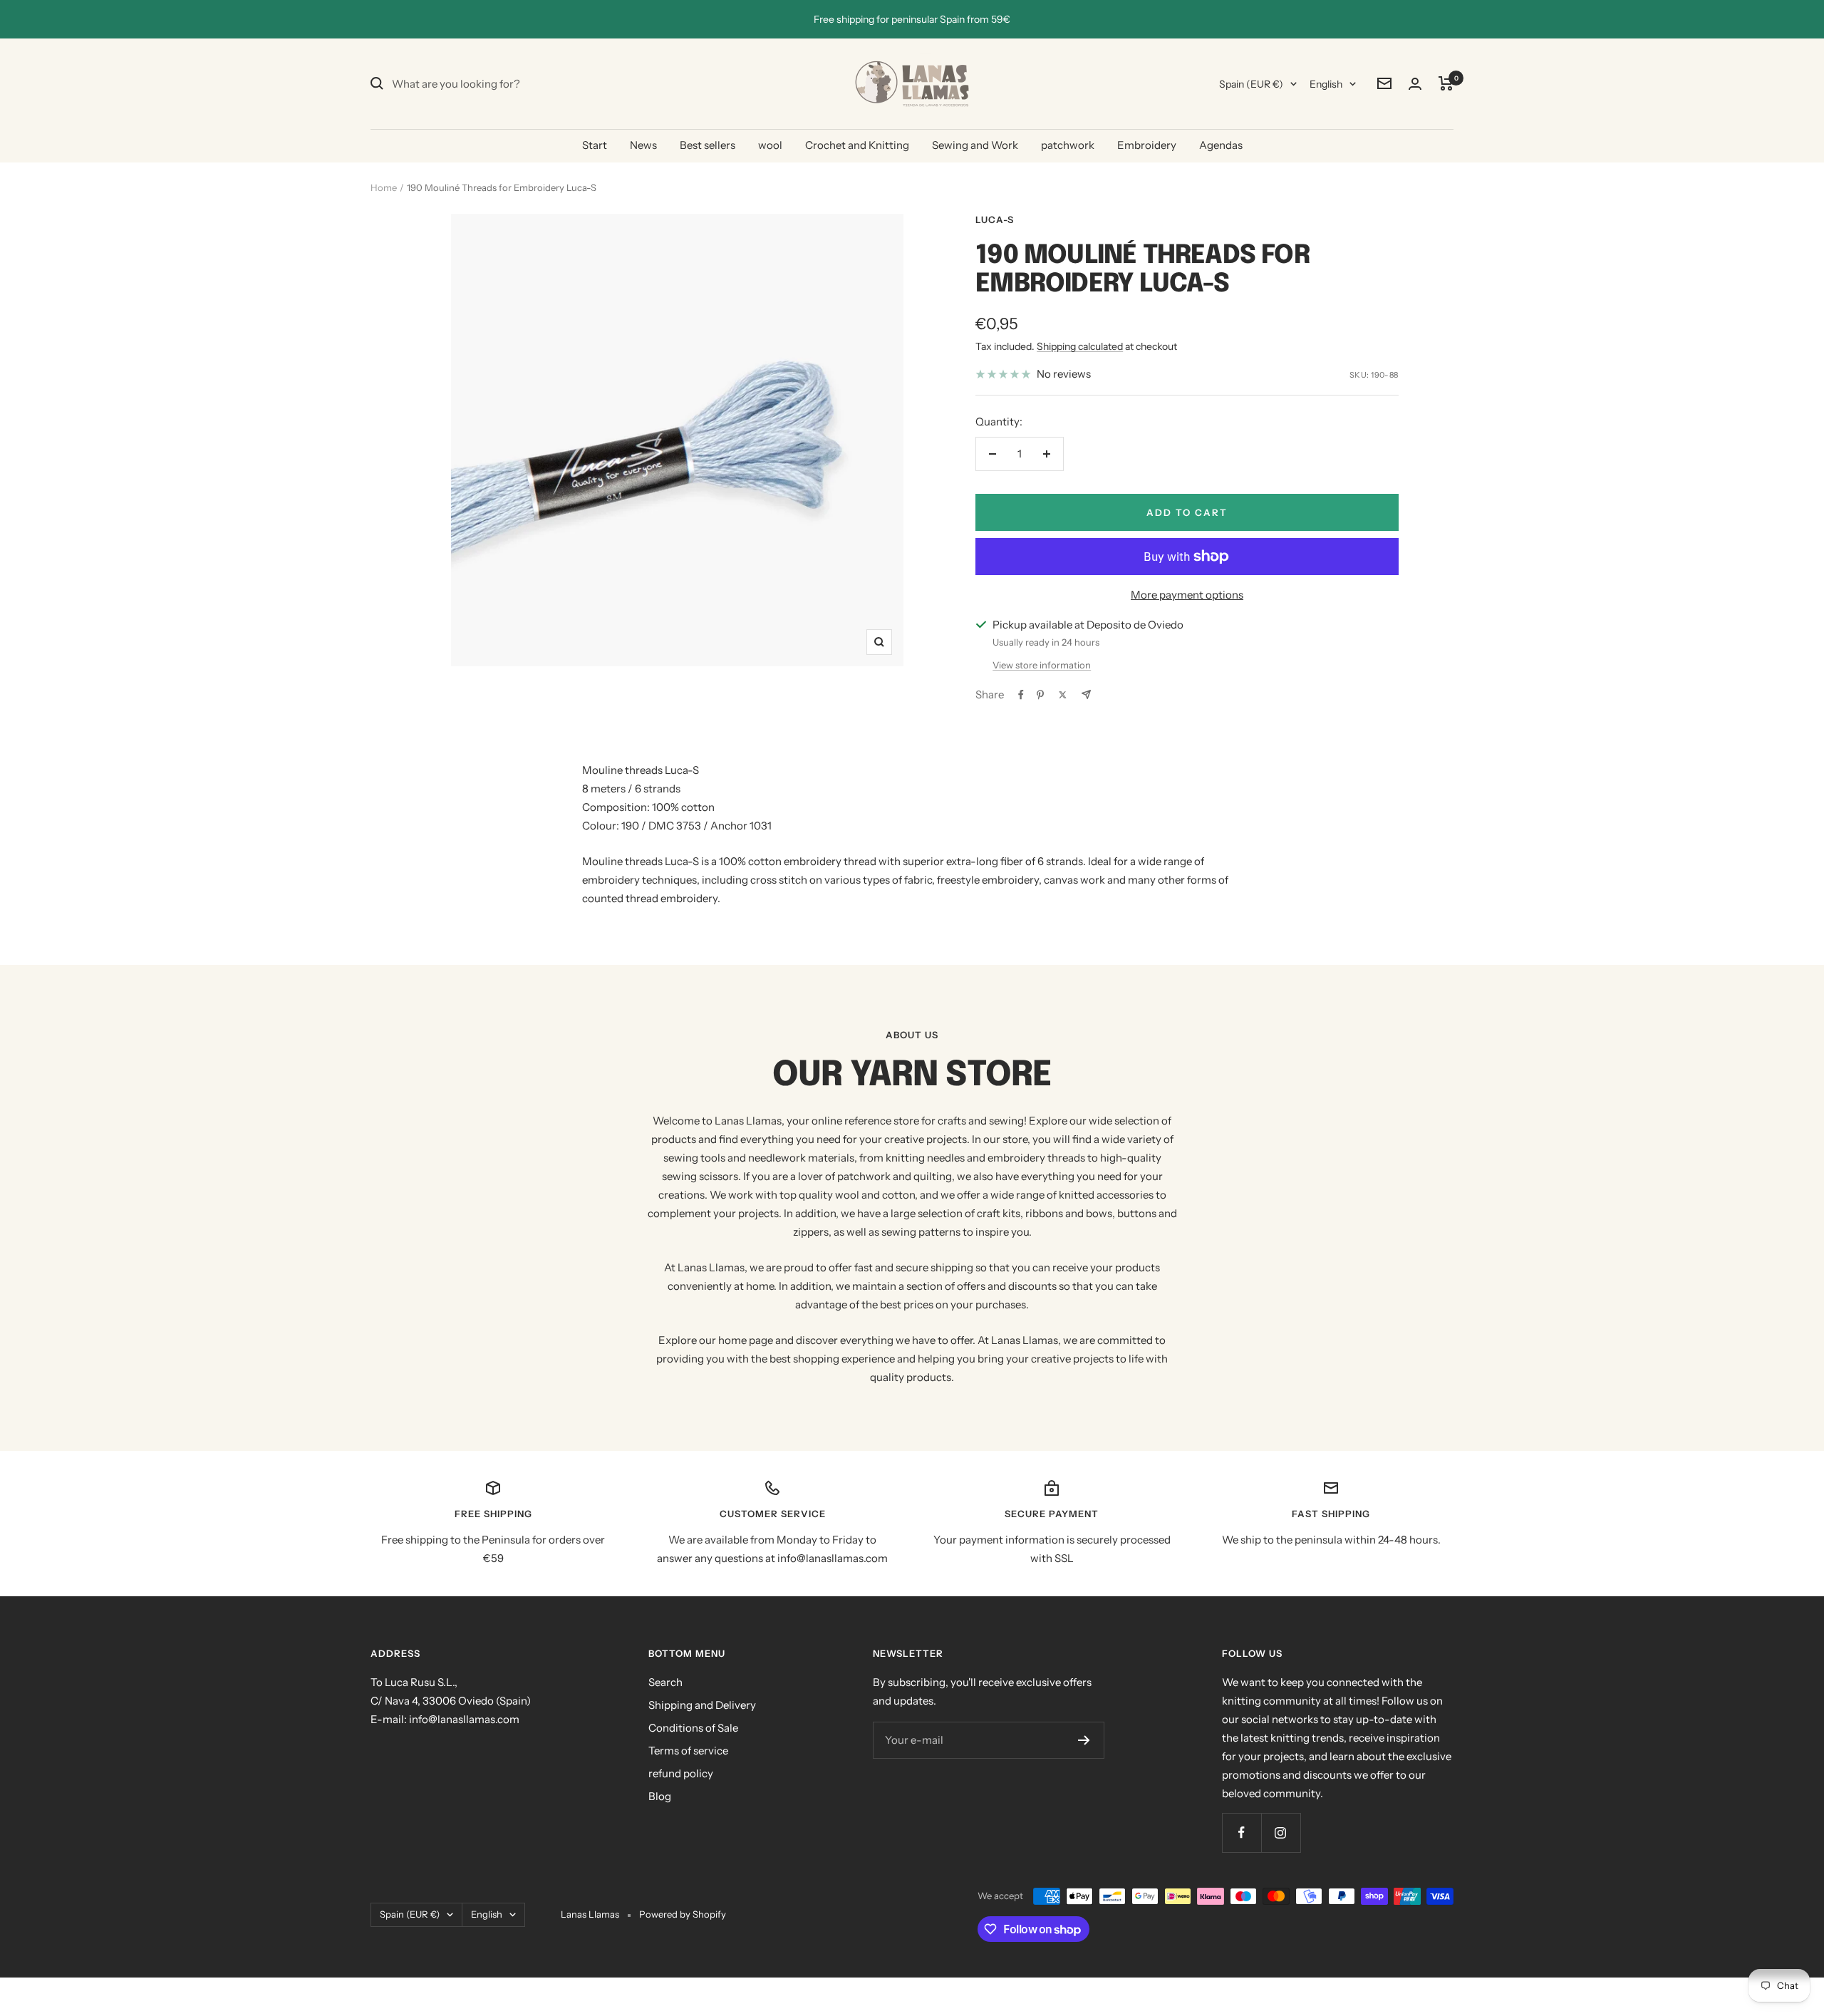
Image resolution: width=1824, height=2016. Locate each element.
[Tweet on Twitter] (1063, 695)
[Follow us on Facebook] (1242, 1833)
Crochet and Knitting (857, 145)
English (1326, 84)
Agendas (1221, 145)
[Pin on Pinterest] (1040, 695)
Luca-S (995, 219)
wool (770, 145)
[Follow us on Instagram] (1281, 1833)
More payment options (1187, 595)
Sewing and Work (975, 145)
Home (384, 187)
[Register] (1084, 1740)
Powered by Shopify (683, 1914)
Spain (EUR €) (1251, 84)
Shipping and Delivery (702, 1705)
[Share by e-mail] (1086, 694)
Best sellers (708, 145)
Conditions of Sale (693, 1728)
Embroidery (1147, 145)
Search (665, 1682)
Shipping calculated (1080, 346)
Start (595, 145)
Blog (660, 1796)
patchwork (1068, 145)
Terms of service (688, 1751)
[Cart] (1446, 83)
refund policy (681, 1773)
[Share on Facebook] (1021, 695)
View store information (1042, 665)
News (643, 145)
